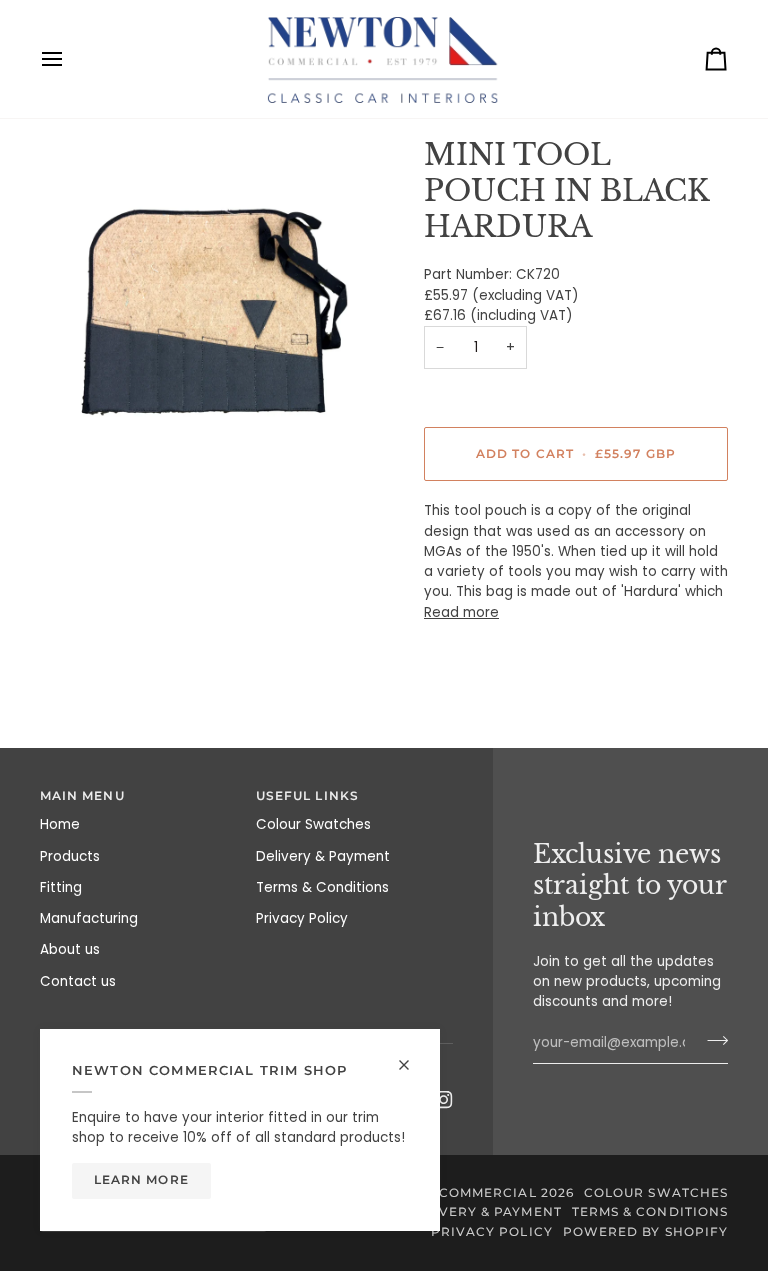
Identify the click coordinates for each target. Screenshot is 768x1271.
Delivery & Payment (323, 856)
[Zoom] (212, 309)
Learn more (141, 1180)
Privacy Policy (302, 918)
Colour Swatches (313, 824)
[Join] (711, 1040)
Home (60, 824)
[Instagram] (444, 1100)
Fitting (61, 887)
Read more (461, 612)
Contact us (78, 981)
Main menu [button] (82, 796)
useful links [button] (307, 796)
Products (70, 856)
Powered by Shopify (645, 1232)
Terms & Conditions (322, 887)
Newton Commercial (452, 1193)
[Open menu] (70, 59)
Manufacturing (89, 918)
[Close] (412, 1056)
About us (70, 949)
